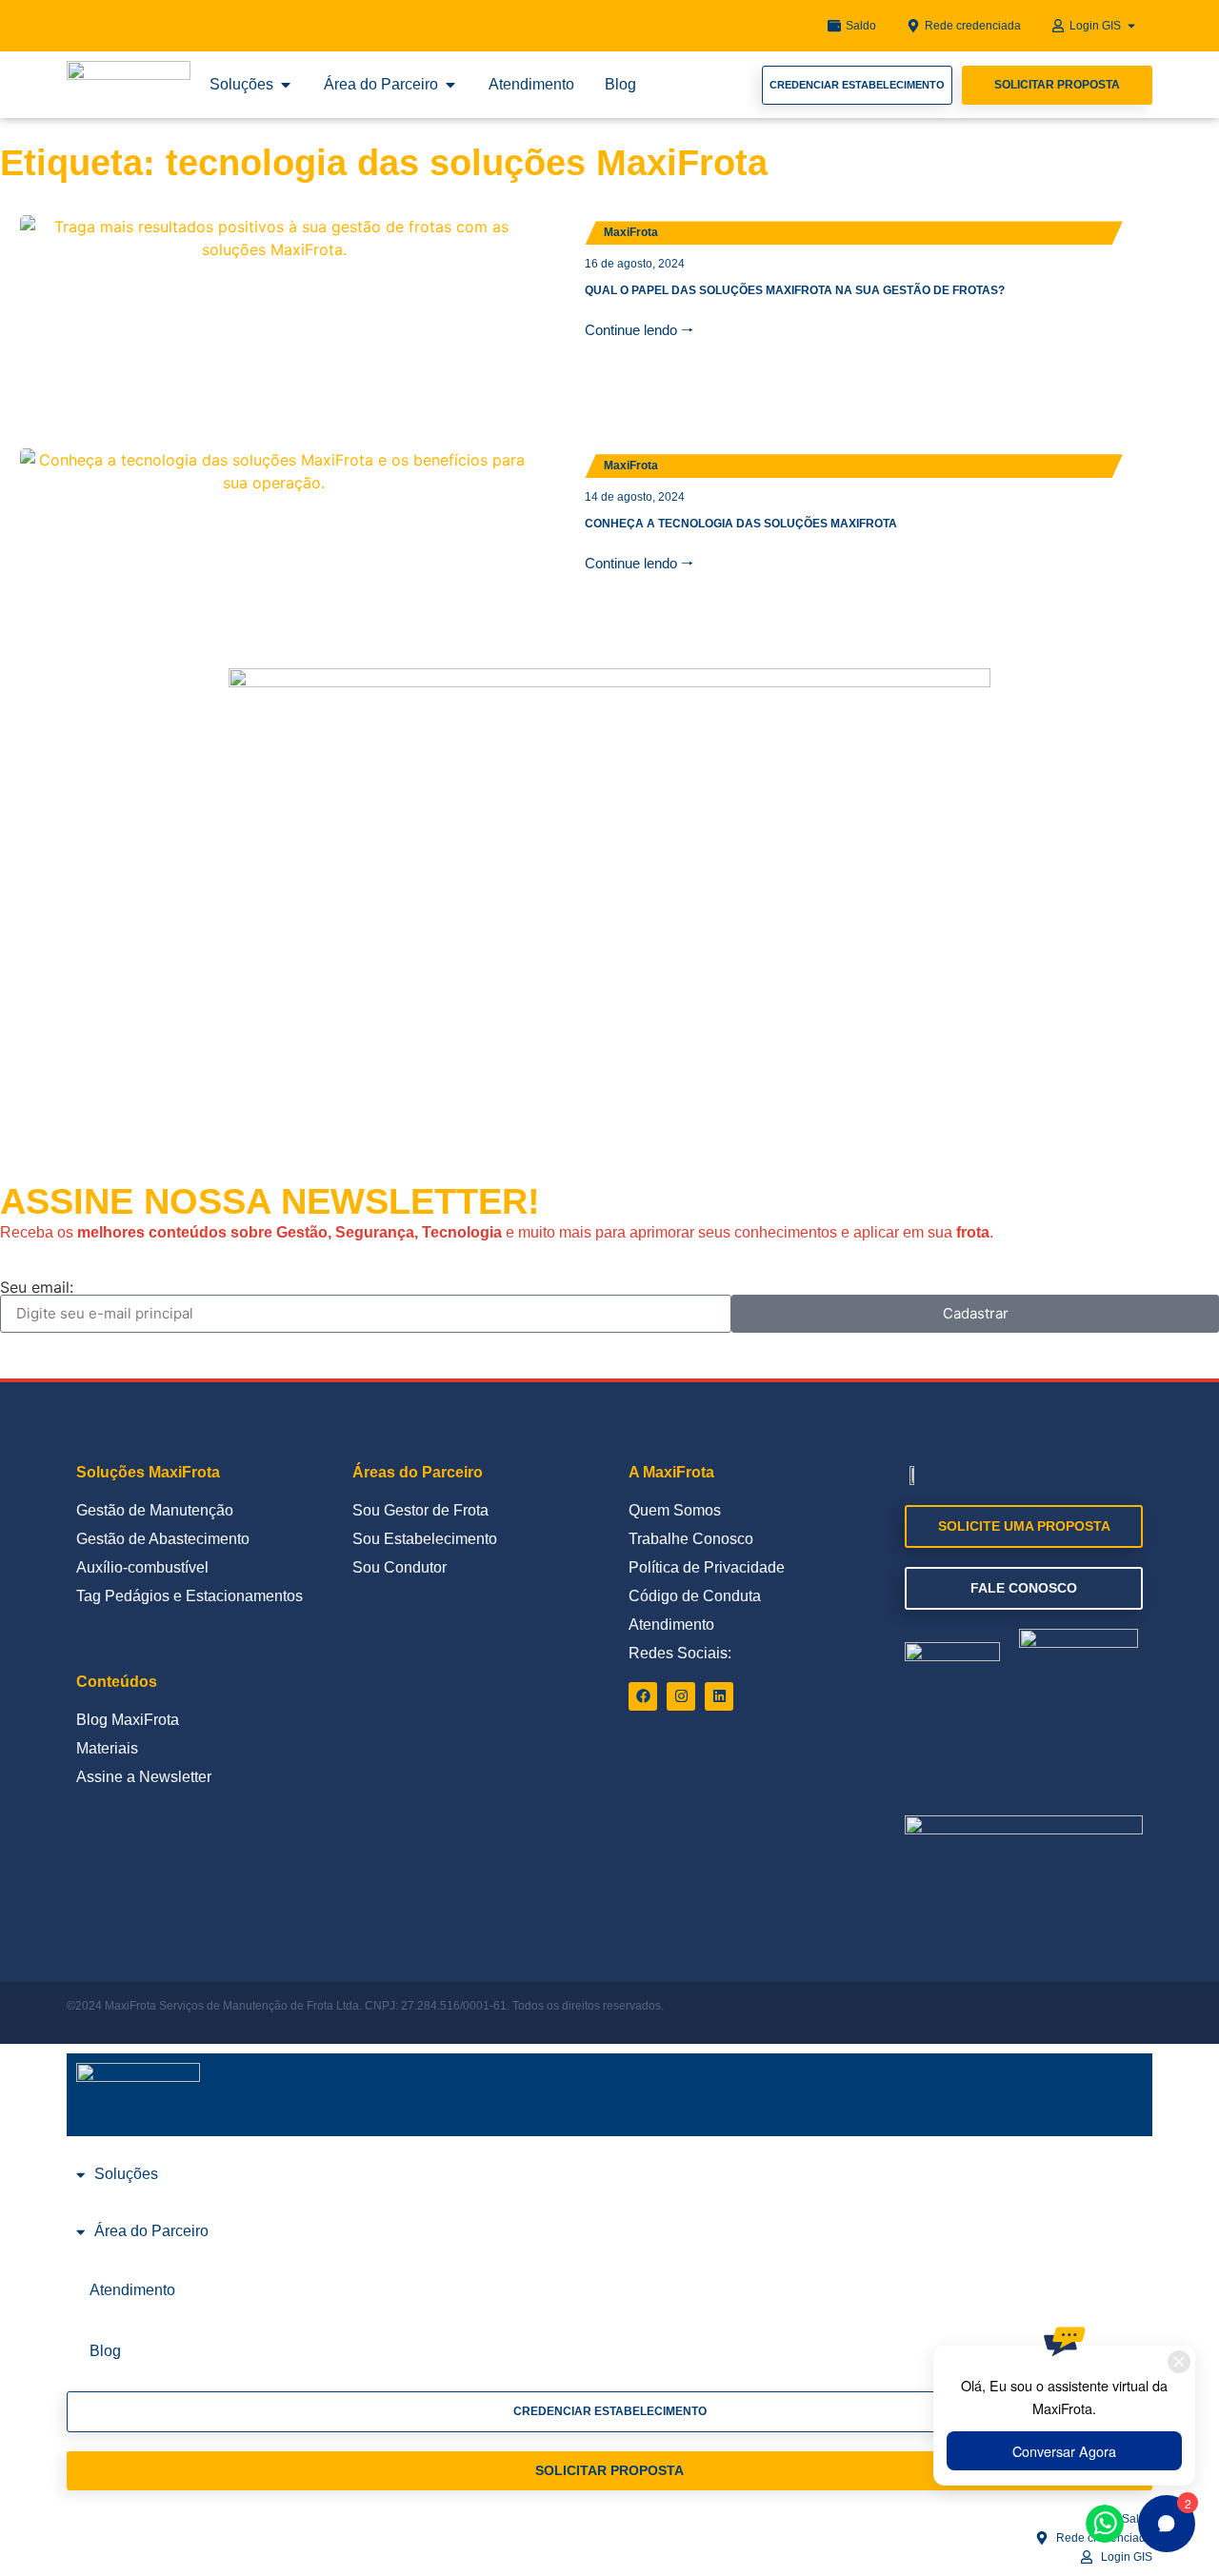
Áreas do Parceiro (418, 1472)
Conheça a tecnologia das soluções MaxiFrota (741, 524)
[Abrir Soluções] (286, 85)
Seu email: (37, 1287)
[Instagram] (681, 1696)
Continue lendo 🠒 (639, 330)
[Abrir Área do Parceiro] (450, 85)
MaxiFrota (631, 232)
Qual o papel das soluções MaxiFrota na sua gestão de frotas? (795, 290)
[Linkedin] (719, 1696)
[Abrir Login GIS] (1131, 26)
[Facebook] (643, 1696)
